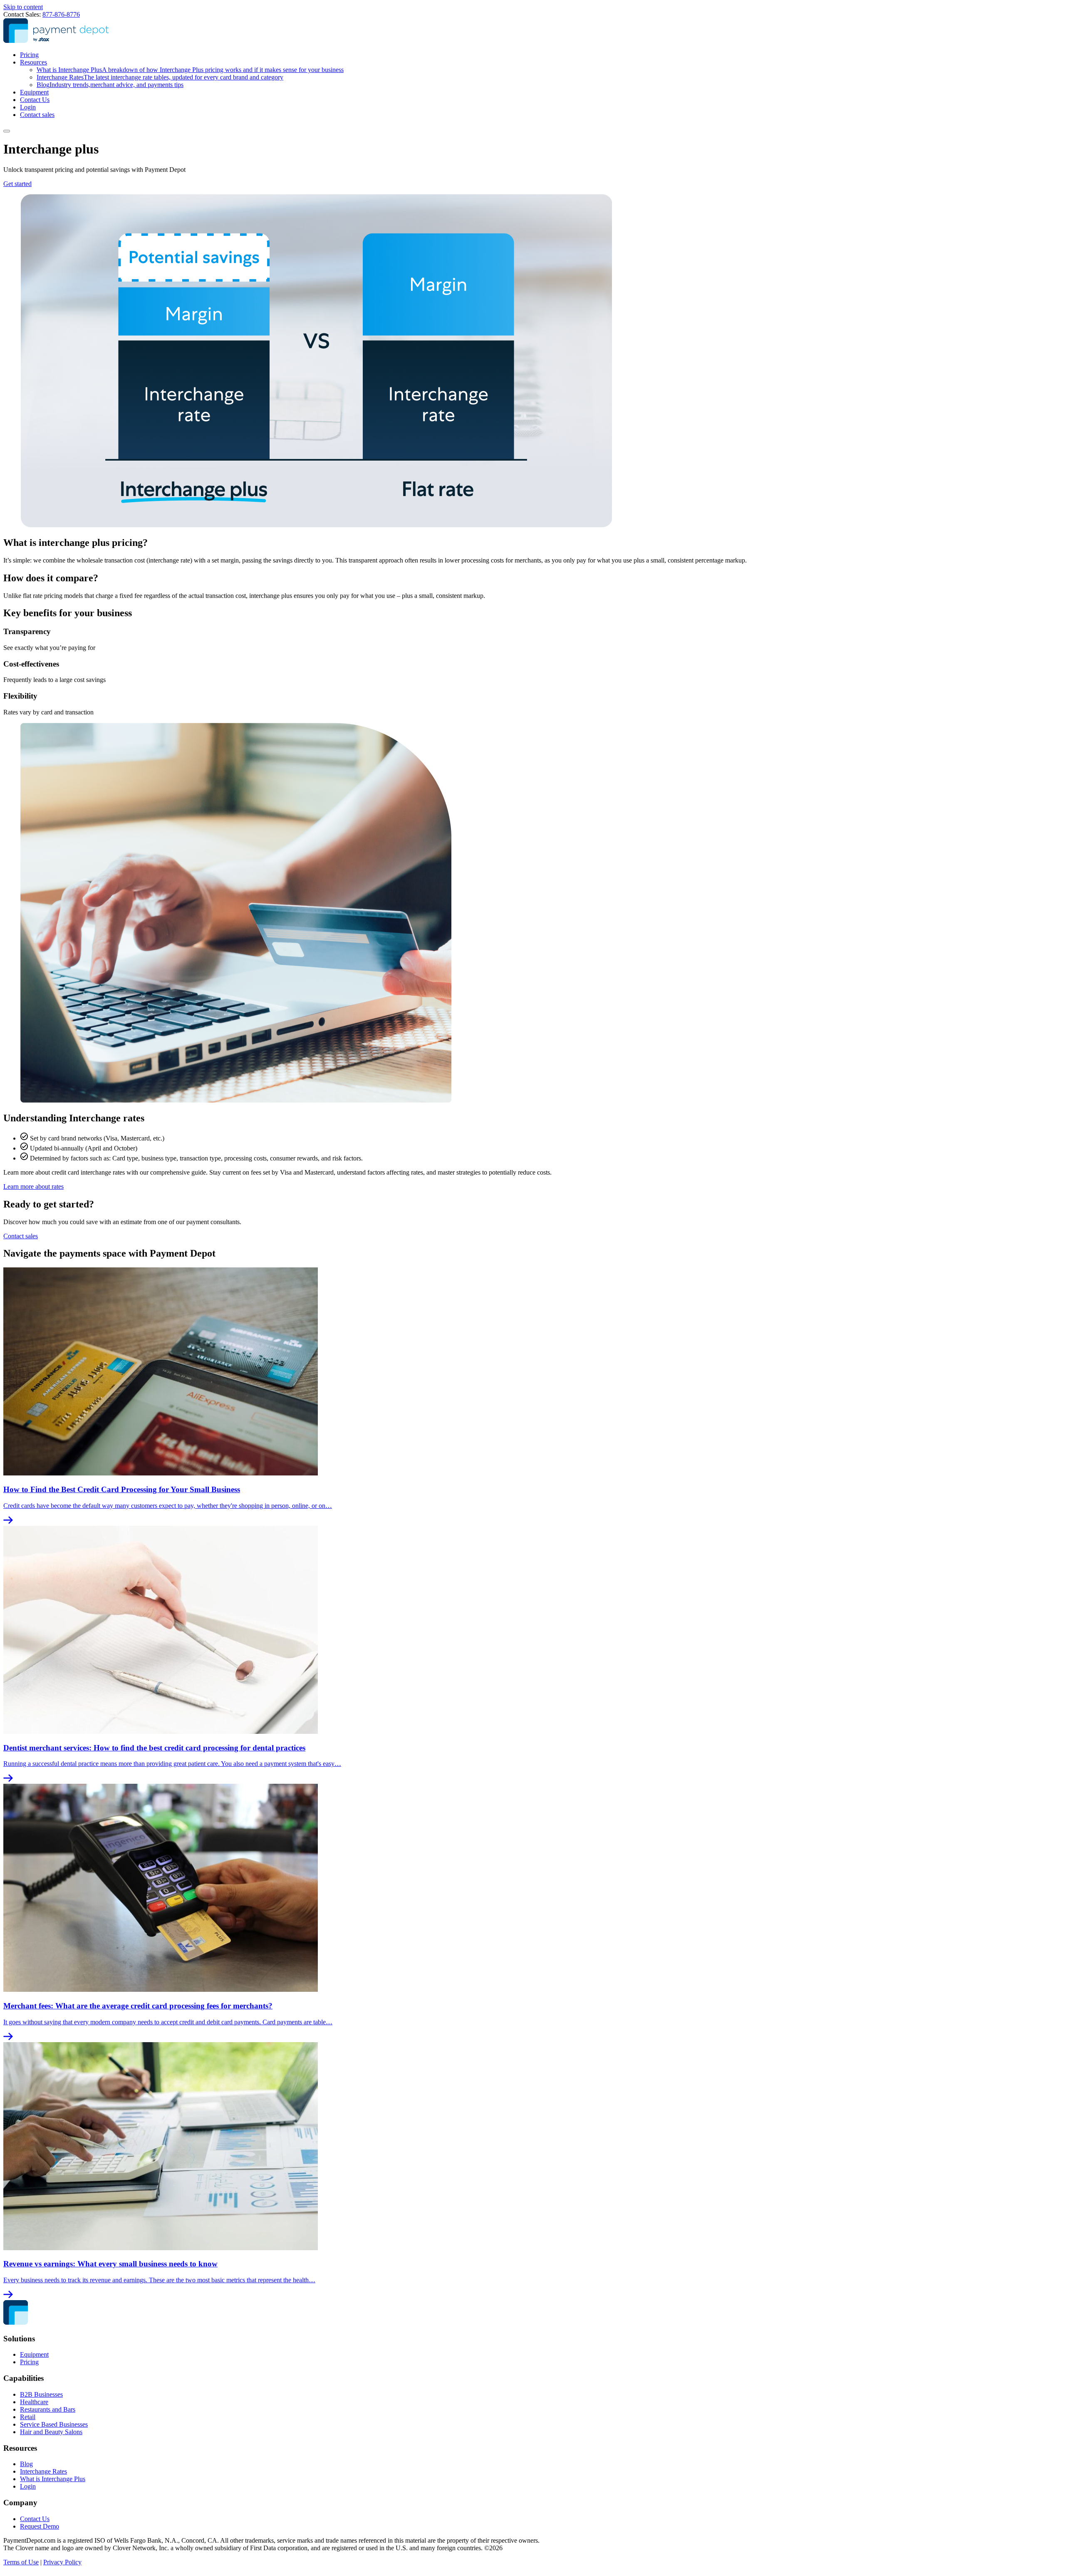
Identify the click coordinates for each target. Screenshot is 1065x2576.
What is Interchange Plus (190, 70)
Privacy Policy (62, 2562)
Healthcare (34, 2402)
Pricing (29, 55)
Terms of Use (21, 2562)
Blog (110, 85)
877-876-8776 (61, 14)
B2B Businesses (41, 2394)
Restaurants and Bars (48, 2409)
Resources (33, 62)
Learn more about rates (33, 1186)
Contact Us (35, 100)
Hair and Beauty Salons (51, 2432)
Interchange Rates (160, 77)
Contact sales (37, 115)
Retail (28, 2417)
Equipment (34, 92)
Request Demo (40, 2526)
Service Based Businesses (54, 2424)
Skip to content (23, 7)
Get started (17, 184)
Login (28, 107)
